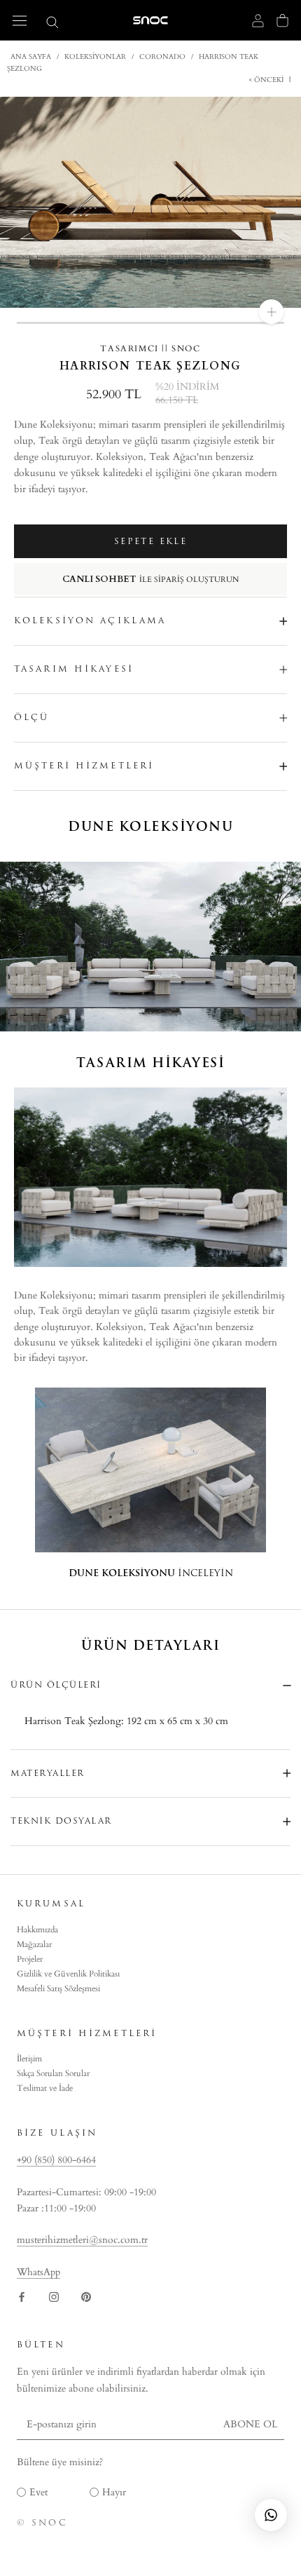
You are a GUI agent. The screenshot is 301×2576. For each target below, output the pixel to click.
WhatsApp (38, 2272)
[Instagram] (54, 2296)
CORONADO (162, 57)
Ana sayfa (31, 57)
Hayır (114, 2492)
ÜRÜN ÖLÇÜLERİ (56, 1685)
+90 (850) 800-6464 (56, 2160)
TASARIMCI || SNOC (150, 348)
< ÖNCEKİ (267, 80)
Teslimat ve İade (45, 2088)
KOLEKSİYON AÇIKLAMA (90, 621)
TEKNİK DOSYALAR (61, 1821)
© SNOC (42, 2523)
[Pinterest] (86, 2296)
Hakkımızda (37, 1930)
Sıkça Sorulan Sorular (53, 2073)
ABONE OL (250, 2424)
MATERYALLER (48, 1773)
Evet (38, 2492)
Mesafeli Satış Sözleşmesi (58, 1988)
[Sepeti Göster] (282, 20)
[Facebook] (22, 2296)
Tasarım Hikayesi (74, 669)
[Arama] (52, 21)
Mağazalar (34, 1944)
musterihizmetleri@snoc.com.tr (82, 2240)
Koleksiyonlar (95, 57)
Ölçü (31, 717)
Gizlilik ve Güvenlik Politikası (68, 1974)
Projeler (30, 1959)
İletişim (29, 2059)
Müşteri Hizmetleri (84, 766)
